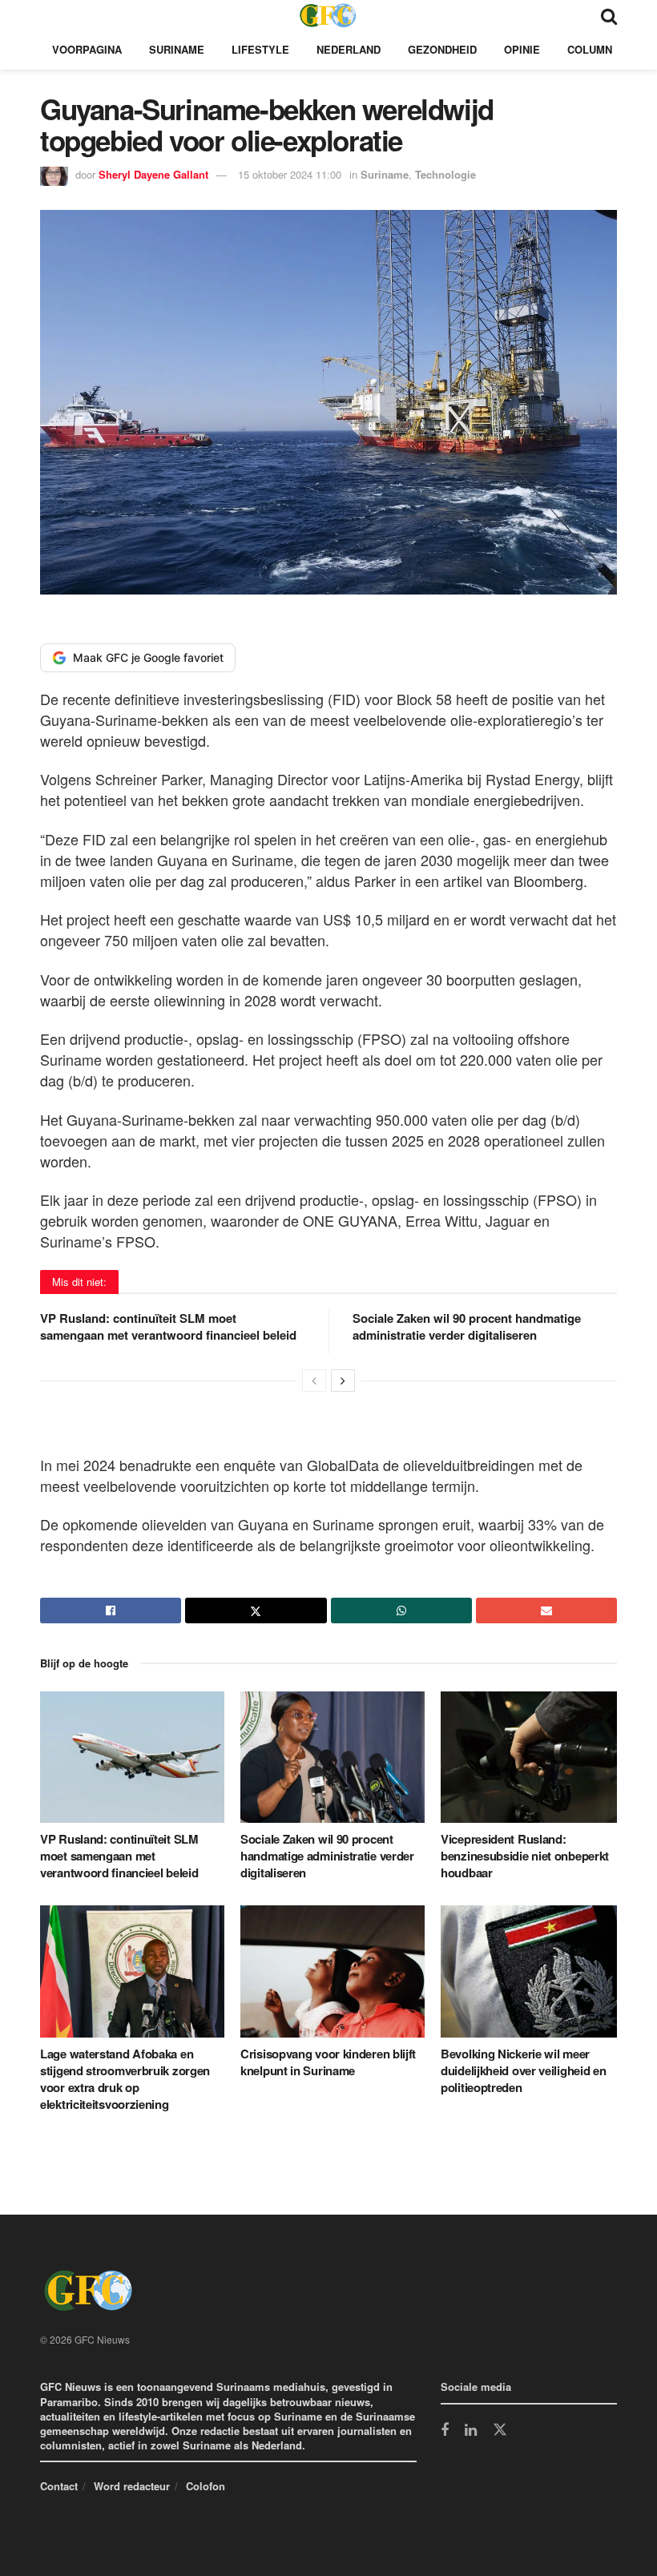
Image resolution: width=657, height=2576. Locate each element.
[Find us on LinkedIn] (471, 2431)
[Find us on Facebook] (445, 2431)
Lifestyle (260, 49)
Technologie (445, 174)
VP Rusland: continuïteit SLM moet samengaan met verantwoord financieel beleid (168, 1326)
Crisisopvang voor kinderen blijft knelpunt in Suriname (328, 2062)
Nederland (349, 49)
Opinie (522, 49)
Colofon (206, 2486)
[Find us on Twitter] (500, 2430)
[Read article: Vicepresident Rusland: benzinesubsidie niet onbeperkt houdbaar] (533, 1757)
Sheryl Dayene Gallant (153, 174)
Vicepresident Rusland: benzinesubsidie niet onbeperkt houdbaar (525, 1856)
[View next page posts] (343, 1381)
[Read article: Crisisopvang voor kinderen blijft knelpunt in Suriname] (333, 1971)
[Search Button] (609, 15)
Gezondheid (442, 49)
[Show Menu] (48, 15)
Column (590, 49)
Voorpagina (87, 49)
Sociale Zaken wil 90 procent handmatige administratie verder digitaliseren (467, 1326)
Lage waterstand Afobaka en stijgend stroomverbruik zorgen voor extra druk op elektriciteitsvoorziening (125, 2079)
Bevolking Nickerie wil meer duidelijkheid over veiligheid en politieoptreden (523, 2070)
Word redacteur (132, 2486)
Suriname (177, 49)
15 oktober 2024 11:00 (290, 174)
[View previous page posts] (314, 1381)
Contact (59, 2486)
